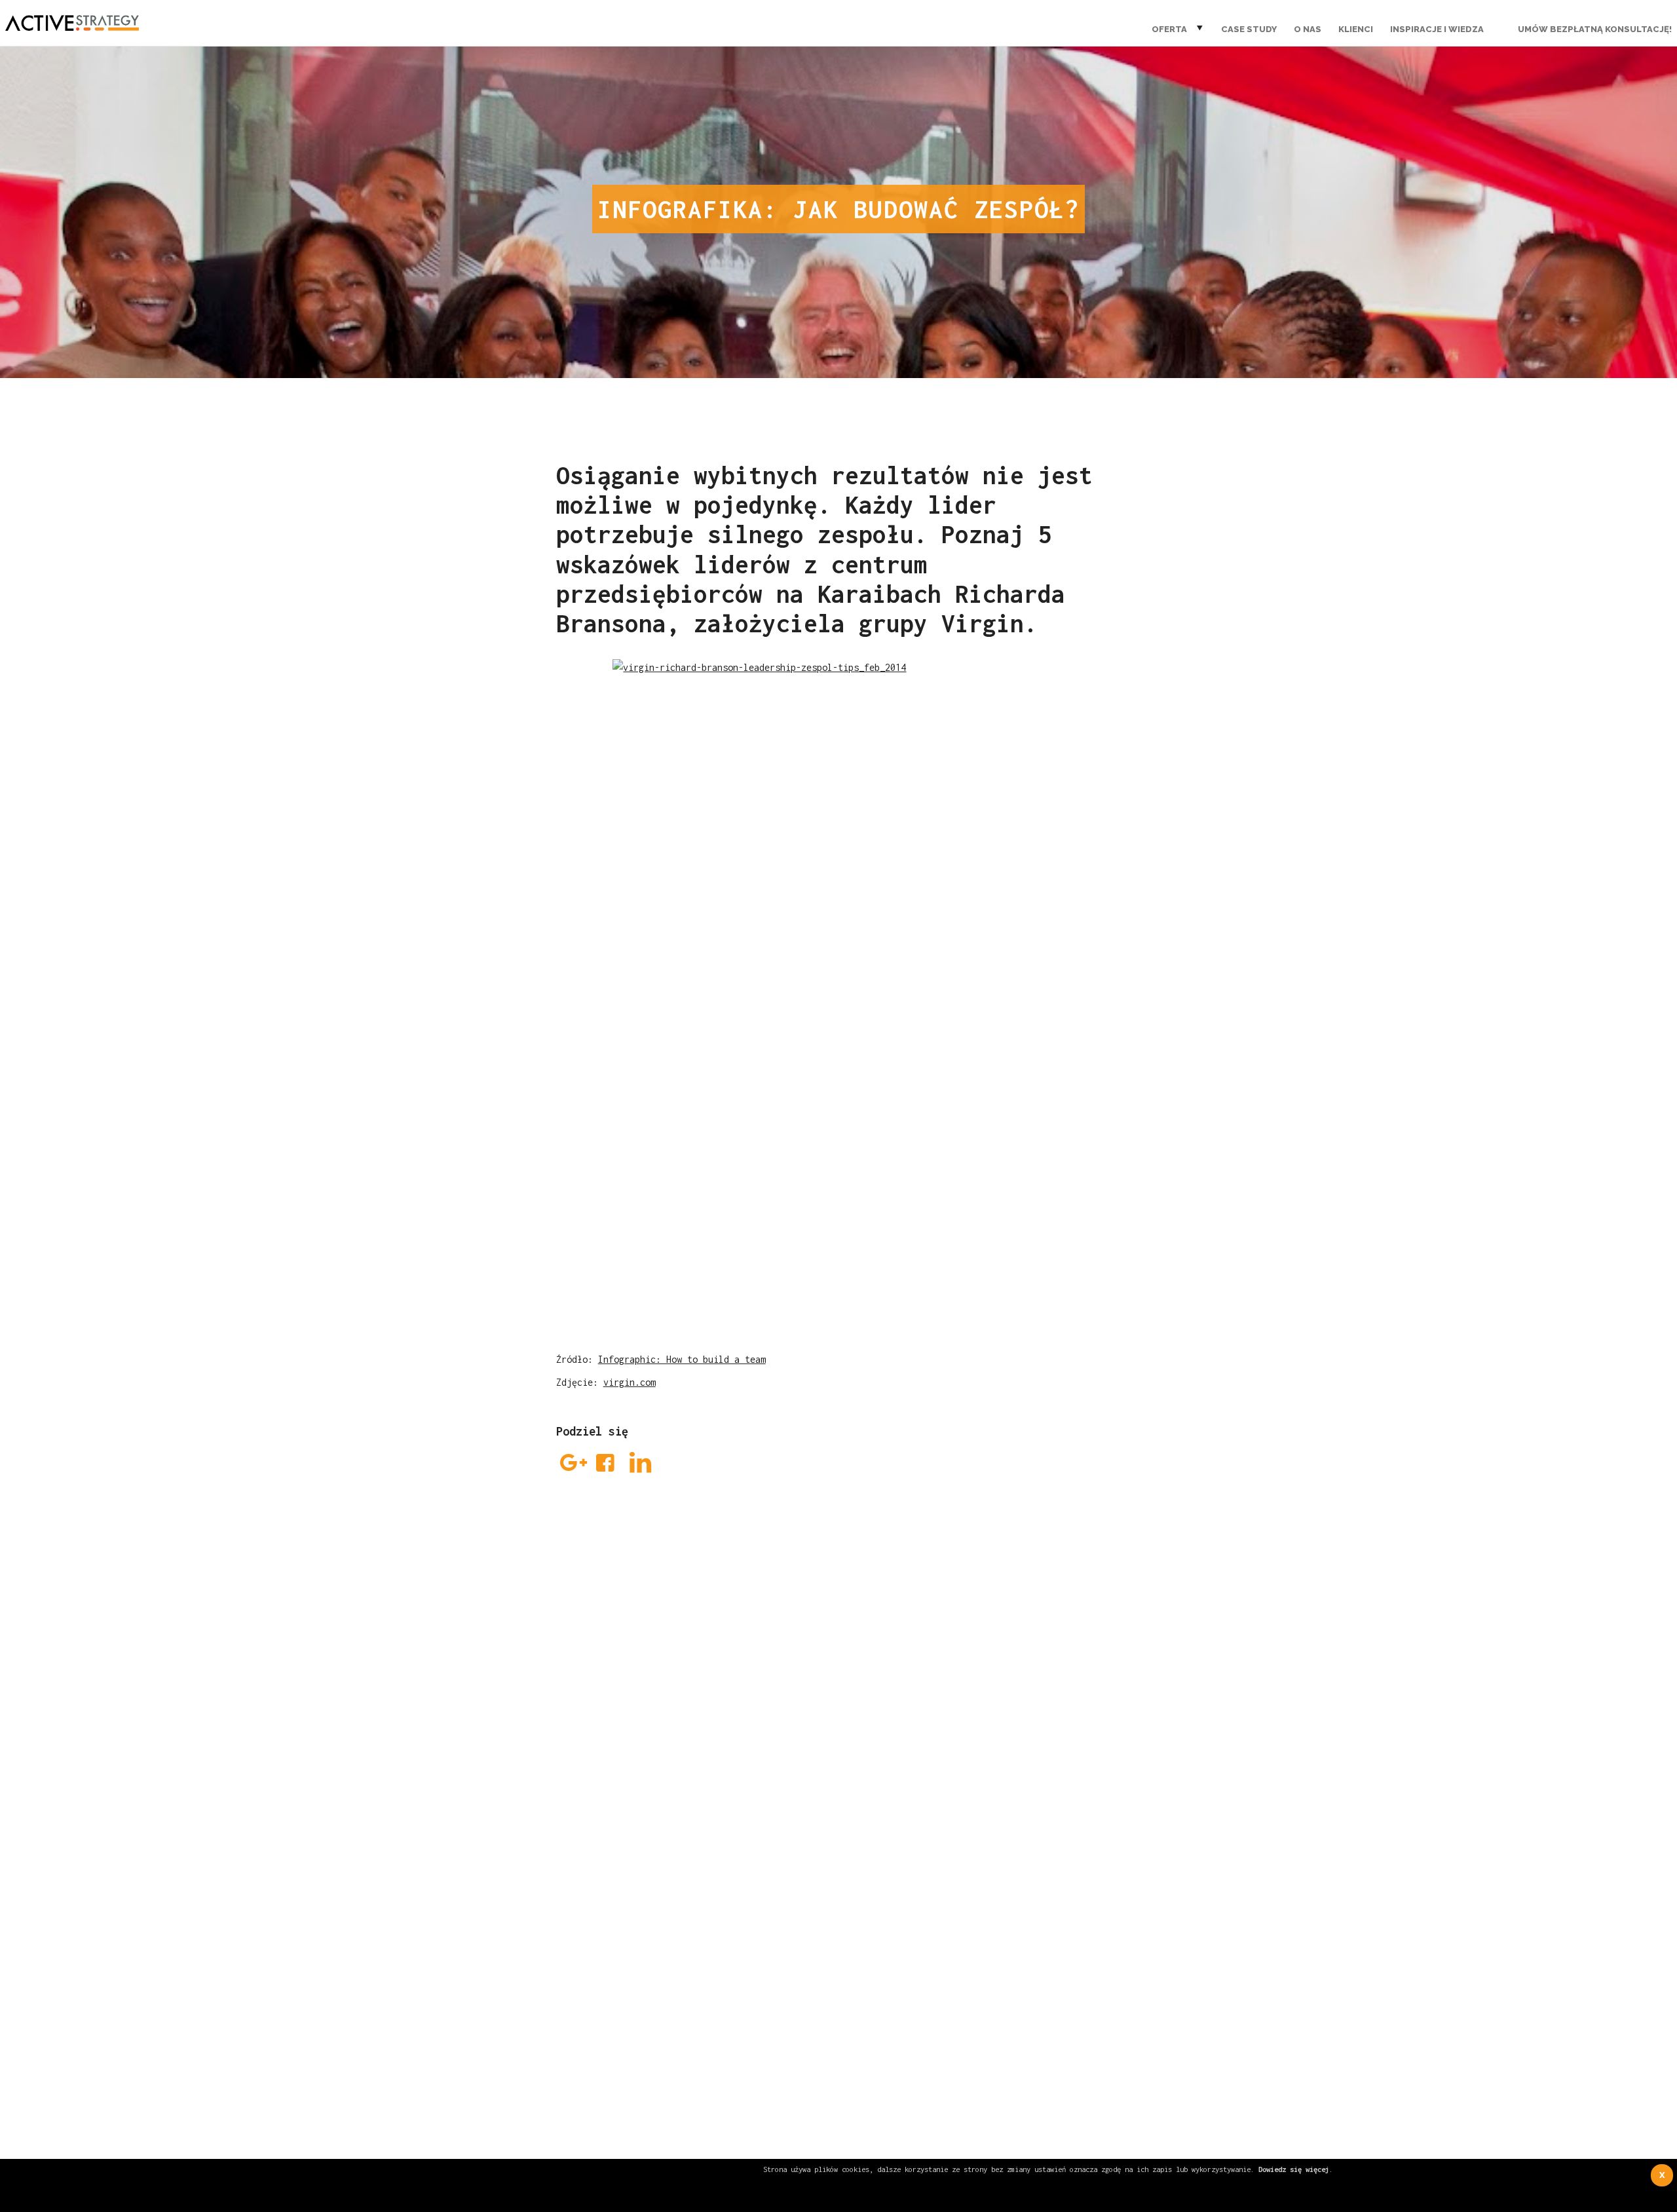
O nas (1308, 29)
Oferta (1169, 29)
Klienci (1356, 29)
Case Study (1249, 29)
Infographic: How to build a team (682, 1359)
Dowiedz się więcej (1294, 2169)
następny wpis (1135, 1879)
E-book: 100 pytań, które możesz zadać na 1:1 (684, 1816)
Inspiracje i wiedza (1437, 29)
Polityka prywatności (1030, 1955)
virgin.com (630, 1382)
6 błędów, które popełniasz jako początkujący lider (699, 1794)
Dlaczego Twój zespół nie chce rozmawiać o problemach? (717, 1839)
